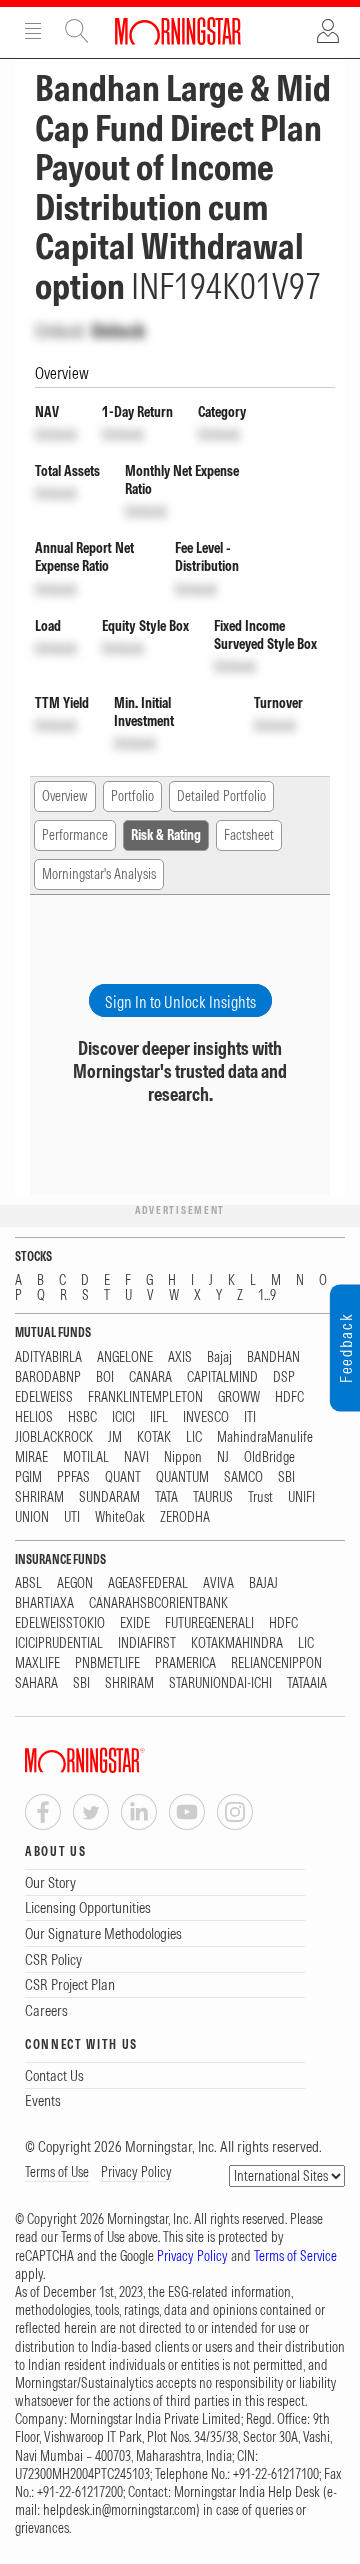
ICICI (123, 1417)
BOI (105, 1377)
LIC (194, 1437)
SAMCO (243, 1477)
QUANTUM (182, 1477)
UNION (32, 1517)
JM (115, 1437)
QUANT (123, 1477)
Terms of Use (57, 2172)
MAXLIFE (37, 1663)
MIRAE (31, 1457)
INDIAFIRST (147, 1643)
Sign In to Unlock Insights (180, 1002)
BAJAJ (263, 1583)
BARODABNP (48, 1377)
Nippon (183, 1457)
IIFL (159, 1417)
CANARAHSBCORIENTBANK (158, 1603)
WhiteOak (120, 1517)
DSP (284, 1377)
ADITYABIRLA (48, 1357)
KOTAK (154, 1437)
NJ (223, 1457)
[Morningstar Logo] (178, 31)
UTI (72, 1517)
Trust (260, 1497)
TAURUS (213, 1497)
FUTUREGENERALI (209, 1623)
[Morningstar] (125, 1760)
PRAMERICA (185, 1663)
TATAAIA (307, 1683)
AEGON (75, 1583)
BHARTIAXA (44, 1603)
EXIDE (135, 1623)
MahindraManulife (265, 1437)
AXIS (180, 1357)
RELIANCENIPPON (276, 1663)
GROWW (239, 1397)
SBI (286, 1477)
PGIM (28, 1477)
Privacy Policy (136, 2172)
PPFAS (73, 1477)
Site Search (77, 31)
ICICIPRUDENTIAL (59, 1643)
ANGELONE (125, 1357)
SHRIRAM (39, 1497)
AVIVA (218, 1583)
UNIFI (301, 1497)
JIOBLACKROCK (54, 1437)
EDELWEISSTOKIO (60, 1623)
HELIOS (34, 1417)
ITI (250, 1417)
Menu (33, 31)
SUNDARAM (109, 1497)
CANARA (150, 1377)
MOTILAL (86, 1457)
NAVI (136, 1457)
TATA (166, 1497)
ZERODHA (185, 1517)
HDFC (289, 1397)
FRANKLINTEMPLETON (145, 1397)
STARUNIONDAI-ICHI (220, 1683)
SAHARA (36, 1683)
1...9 (267, 1295)
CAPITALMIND (222, 1377)
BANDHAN (273, 1357)
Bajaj (219, 1357)
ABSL (28, 1583)
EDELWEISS (44, 1397)
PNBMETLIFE (107, 1663)
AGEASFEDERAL (148, 1583)
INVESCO (206, 1417)
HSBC (82, 1417)
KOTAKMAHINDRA (237, 1643)
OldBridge (269, 1457)
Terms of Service (295, 2256)
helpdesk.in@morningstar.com (119, 2510)
